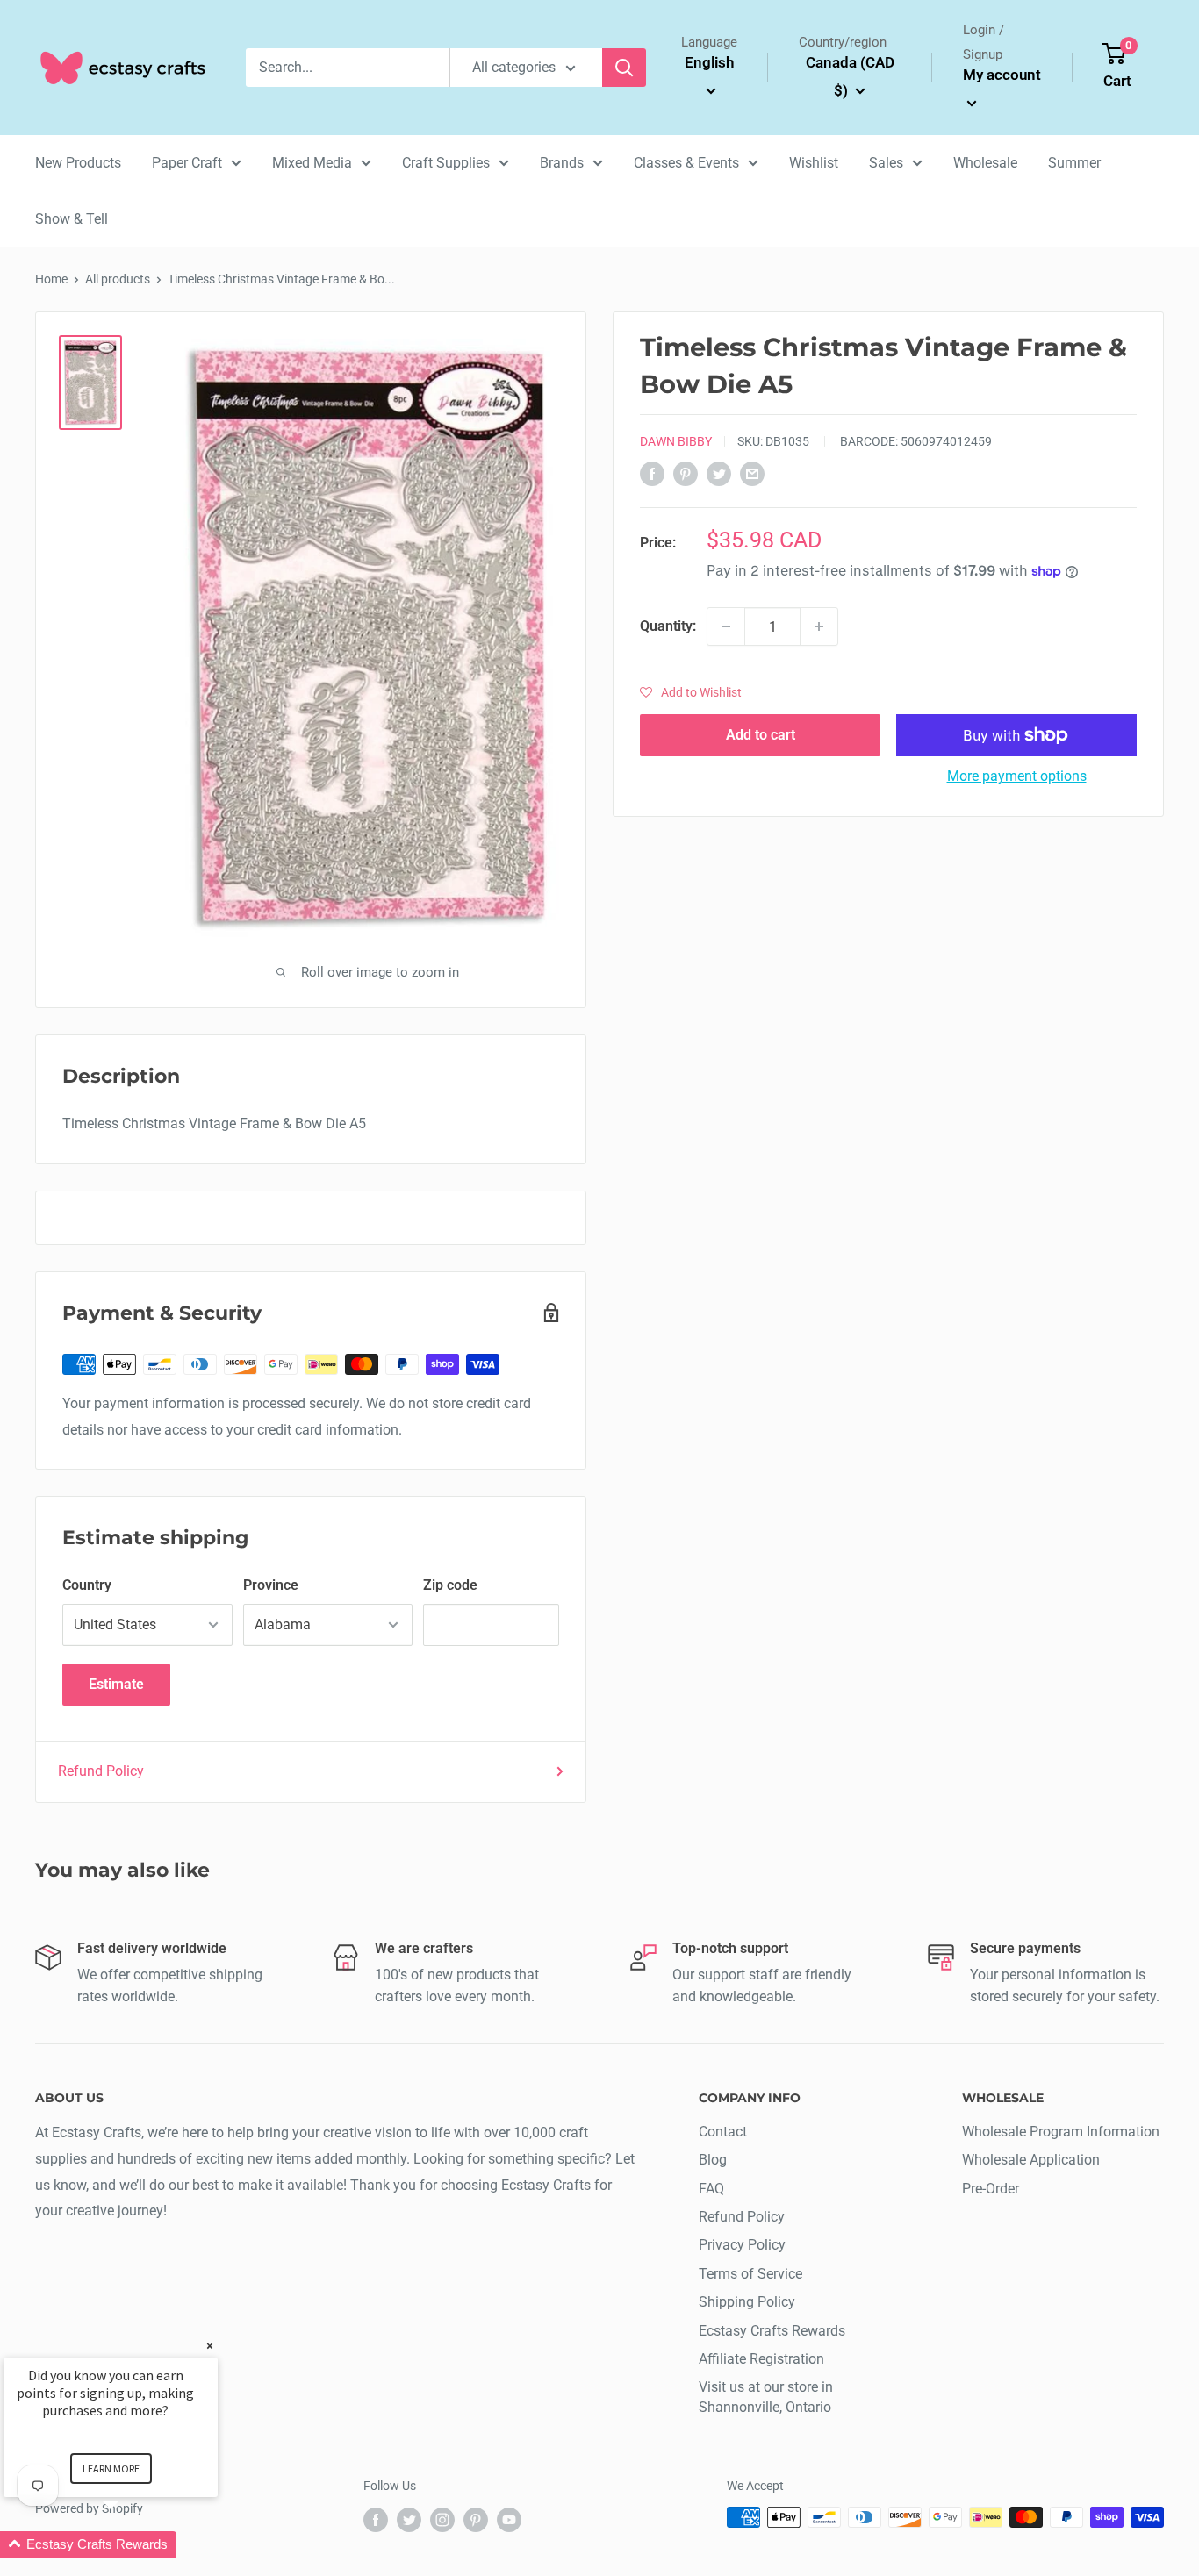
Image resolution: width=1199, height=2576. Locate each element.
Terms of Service (750, 2274)
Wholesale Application (1031, 2160)
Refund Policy (101, 1771)
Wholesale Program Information (1061, 2132)
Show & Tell (72, 219)
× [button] (210, 2346)
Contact (723, 2132)
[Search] (624, 68)
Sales (886, 163)
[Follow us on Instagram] (442, 2519)
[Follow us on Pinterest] (476, 2519)
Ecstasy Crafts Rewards (772, 2331)
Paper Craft (187, 163)
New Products (78, 163)
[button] (691, 692)
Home (51, 279)
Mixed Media (312, 163)
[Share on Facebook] (652, 473)
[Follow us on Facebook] (376, 2519)
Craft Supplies (446, 163)
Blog (713, 2160)
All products (118, 279)
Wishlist (814, 163)
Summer (1074, 163)
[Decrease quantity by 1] (726, 626)
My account (1002, 75)
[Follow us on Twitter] (409, 2519)
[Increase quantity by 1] (819, 626)
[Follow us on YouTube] (509, 2519)
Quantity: (668, 626)
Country (87, 1585)
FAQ (711, 2189)
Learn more (111, 2469)
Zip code (450, 1585)
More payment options (1017, 776)
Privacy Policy (742, 2245)
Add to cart (761, 735)
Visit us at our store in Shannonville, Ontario (766, 2397)
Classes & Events (686, 163)
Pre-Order (991, 2189)
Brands (562, 163)
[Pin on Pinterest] (686, 473)
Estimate (116, 1684)
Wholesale (985, 163)
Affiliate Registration (761, 2359)
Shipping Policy (747, 2302)
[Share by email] (752, 473)
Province (271, 1585)
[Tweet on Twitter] (719, 473)
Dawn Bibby (676, 441)
